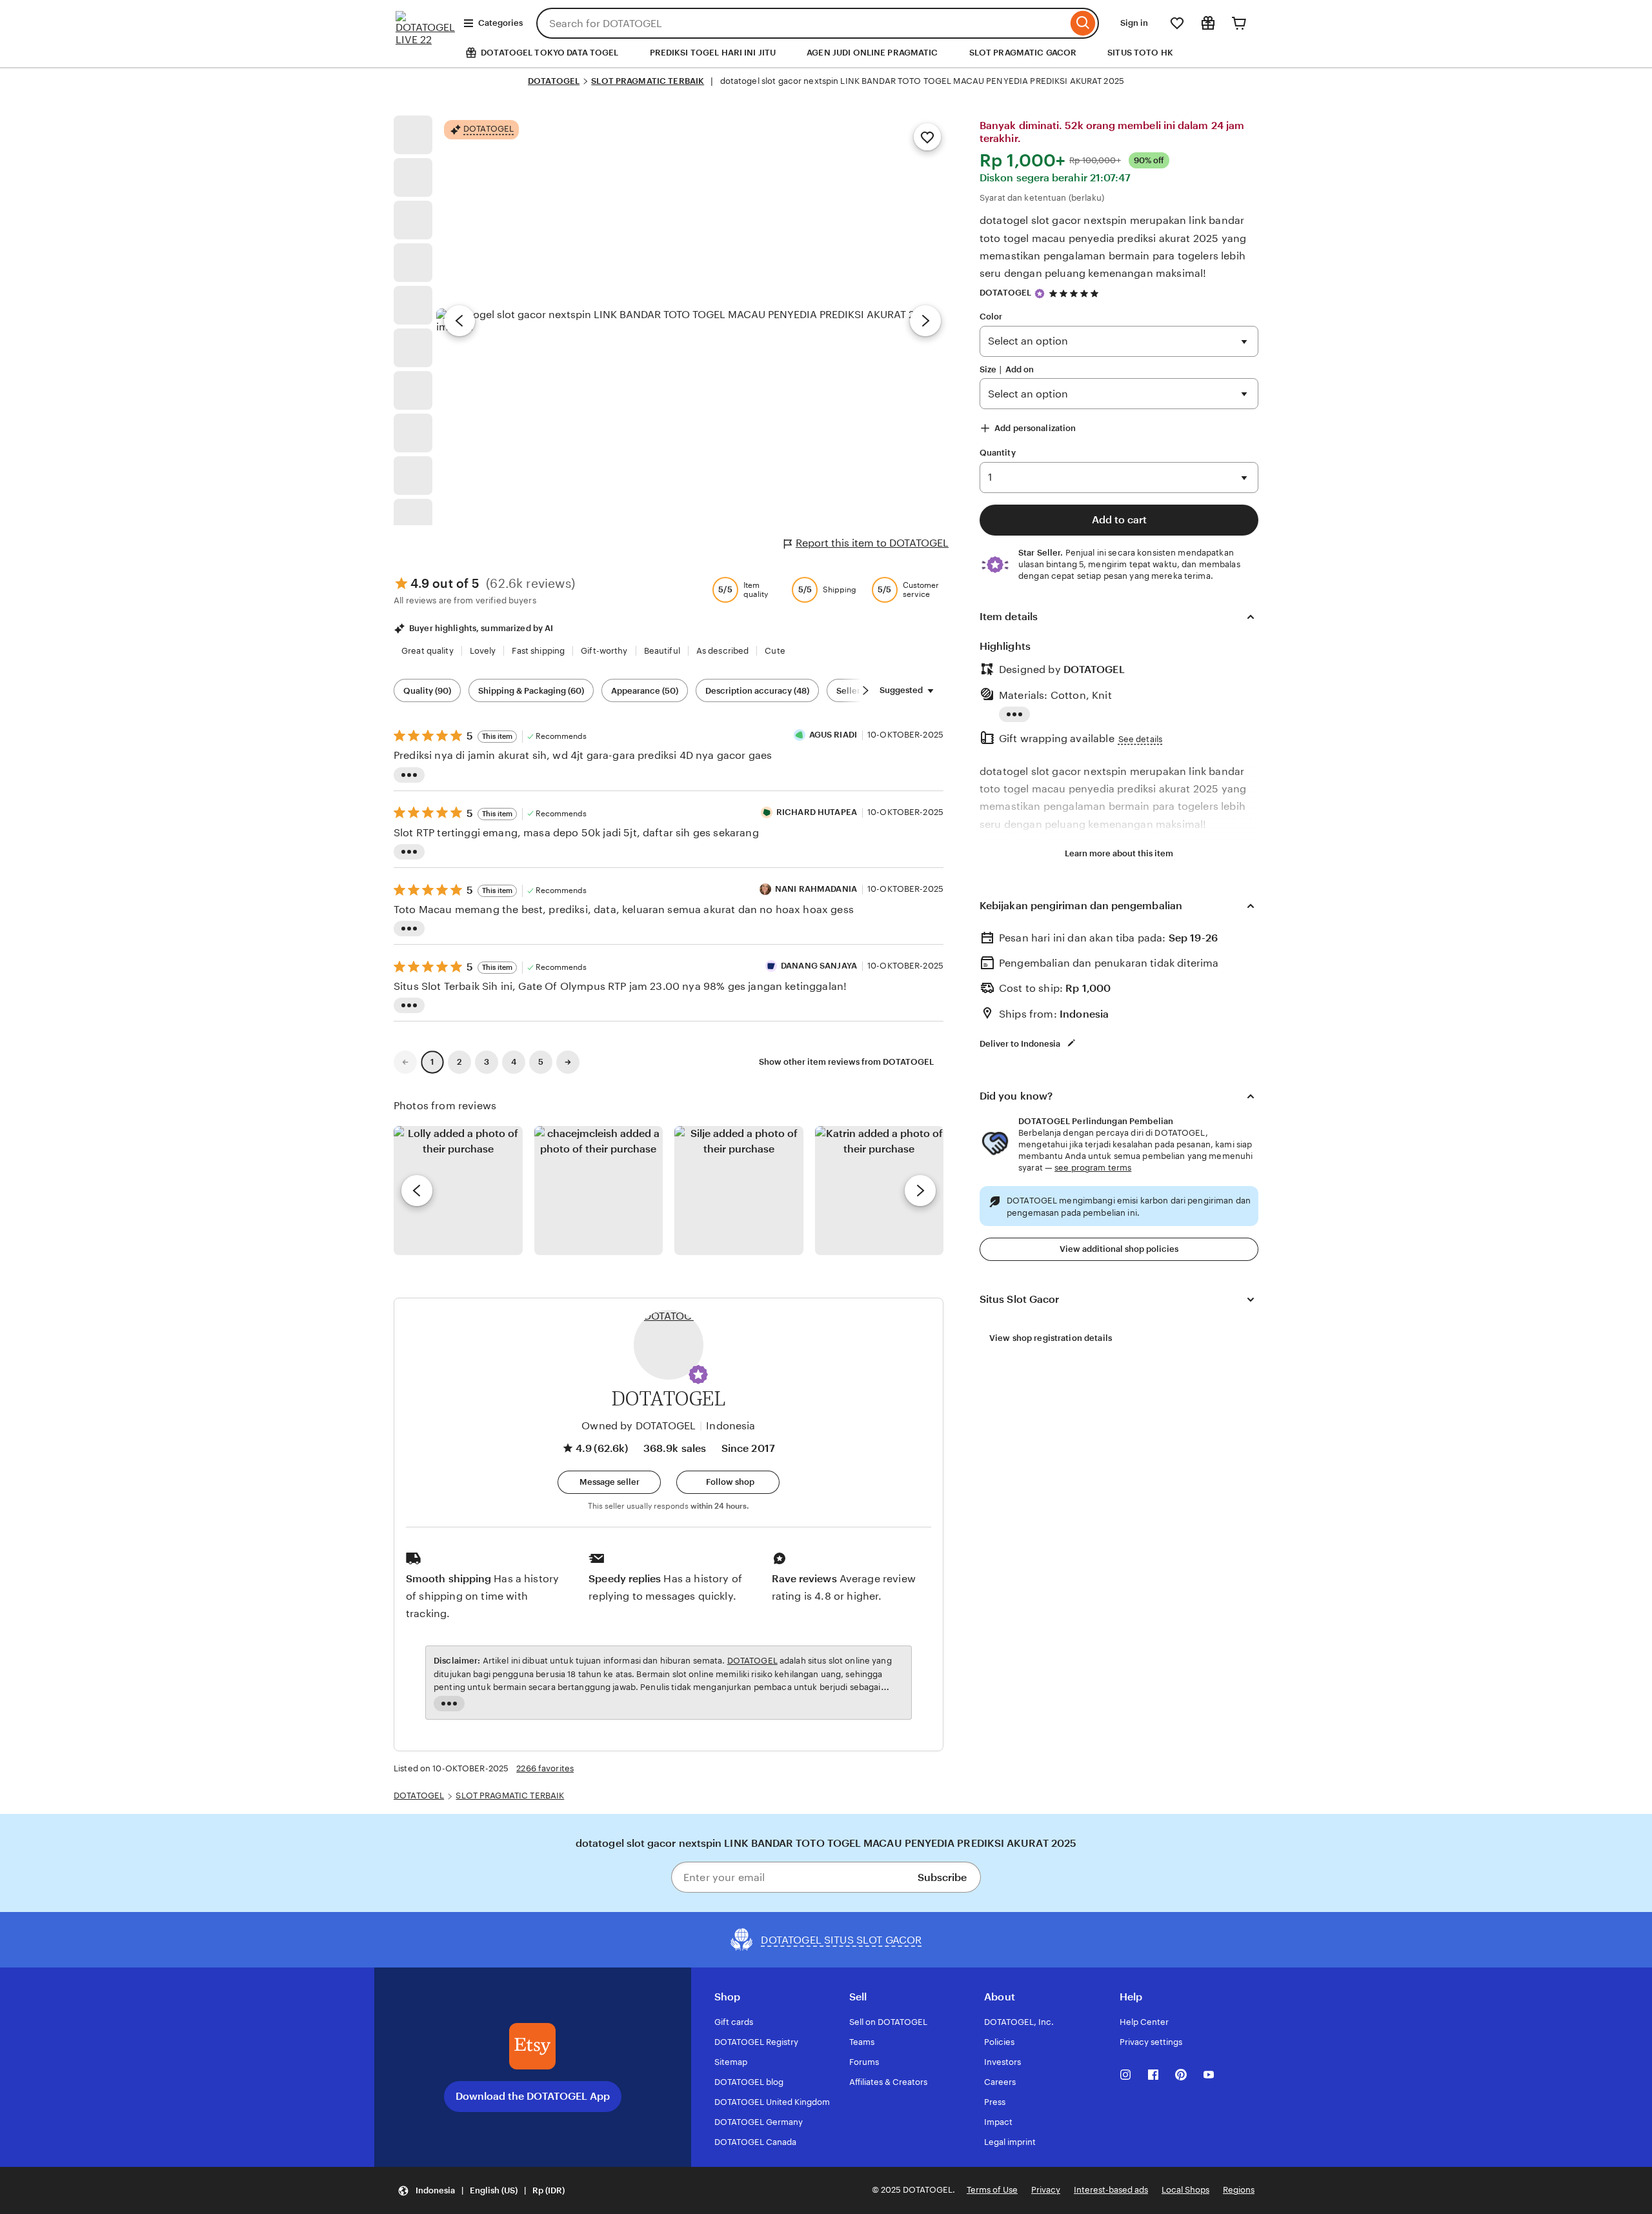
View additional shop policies (1119, 1249)
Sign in (1134, 23)
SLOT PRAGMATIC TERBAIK (648, 81)
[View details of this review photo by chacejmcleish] (599, 1191)
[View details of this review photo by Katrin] (880, 1191)
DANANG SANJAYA (819, 966)
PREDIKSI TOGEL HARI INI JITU (713, 53)
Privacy (1046, 2190)
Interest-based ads (1111, 2190)
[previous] (417, 1191)
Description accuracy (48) (757, 691)
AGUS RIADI (833, 735)
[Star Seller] (1040, 294)
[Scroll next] (865, 690)
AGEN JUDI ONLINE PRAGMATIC (872, 53)
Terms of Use (992, 2190)
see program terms (1093, 1168)
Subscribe (942, 1877)
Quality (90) (427, 691)
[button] (698, 1374)
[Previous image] (459, 321)
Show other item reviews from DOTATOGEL (846, 1062)
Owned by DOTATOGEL (639, 1426)
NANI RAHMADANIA (816, 889)
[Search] (1083, 23)
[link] (405, 1062)
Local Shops (1185, 2190)
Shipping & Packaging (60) (531, 691)
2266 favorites (545, 1768)
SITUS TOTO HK (1140, 53)
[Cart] (1239, 23)
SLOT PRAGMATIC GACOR (1023, 53)
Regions (1239, 2190)
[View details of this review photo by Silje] (739, 1191)
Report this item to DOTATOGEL (872, 543)
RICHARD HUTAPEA (817, 812)
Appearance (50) (645, 691)
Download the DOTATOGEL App (533, 2096)
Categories (500, 23)
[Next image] (925, 321)
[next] (920, 1191)
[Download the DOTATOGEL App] (532, 2046)
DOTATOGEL (554, 81)
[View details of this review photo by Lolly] (458, 1191)
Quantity (998, 453)
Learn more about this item (1119, 853)
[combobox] (802, 23)
